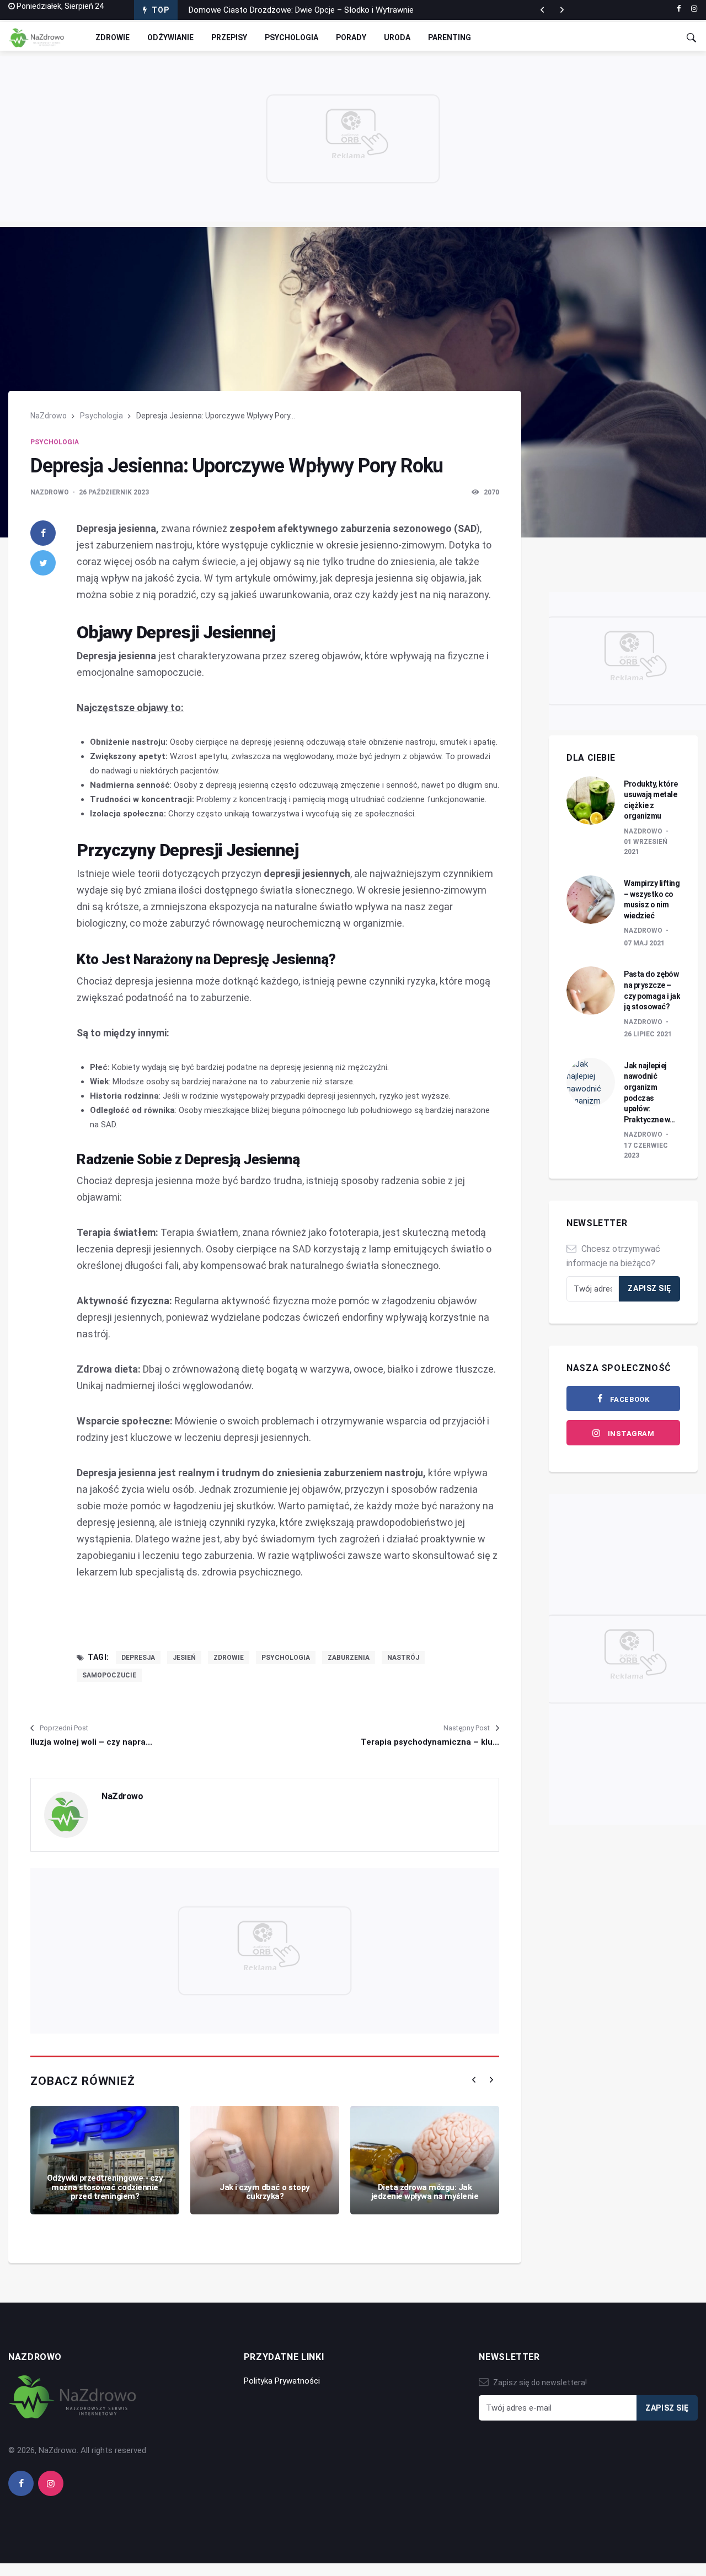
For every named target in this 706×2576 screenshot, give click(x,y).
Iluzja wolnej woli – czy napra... (91, 1742)
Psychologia (292, 37)
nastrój (403, 1658)
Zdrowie (113, 37)
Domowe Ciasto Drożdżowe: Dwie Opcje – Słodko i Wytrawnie (301, 10)
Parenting (450, 37)
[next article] (542, 10)
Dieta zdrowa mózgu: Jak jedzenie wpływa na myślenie (425, 2192)
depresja (138, 1658)
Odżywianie (170, 37)
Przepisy (229, 37)
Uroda (397, 37)
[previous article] (562, 10)
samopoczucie (109, 1675)
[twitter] (43, 563)
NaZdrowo (49, 416)
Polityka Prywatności (282, 2381)
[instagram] (694, 9)
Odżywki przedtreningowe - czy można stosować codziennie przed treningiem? (105, 2187)
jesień (184, 1658)
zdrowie (229, 1658)
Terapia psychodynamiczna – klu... (430, 1742)
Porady (351, 37)
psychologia (286, 1658)
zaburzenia (349, 1658)
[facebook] (679, 9)
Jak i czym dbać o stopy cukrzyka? (265, 2192)
